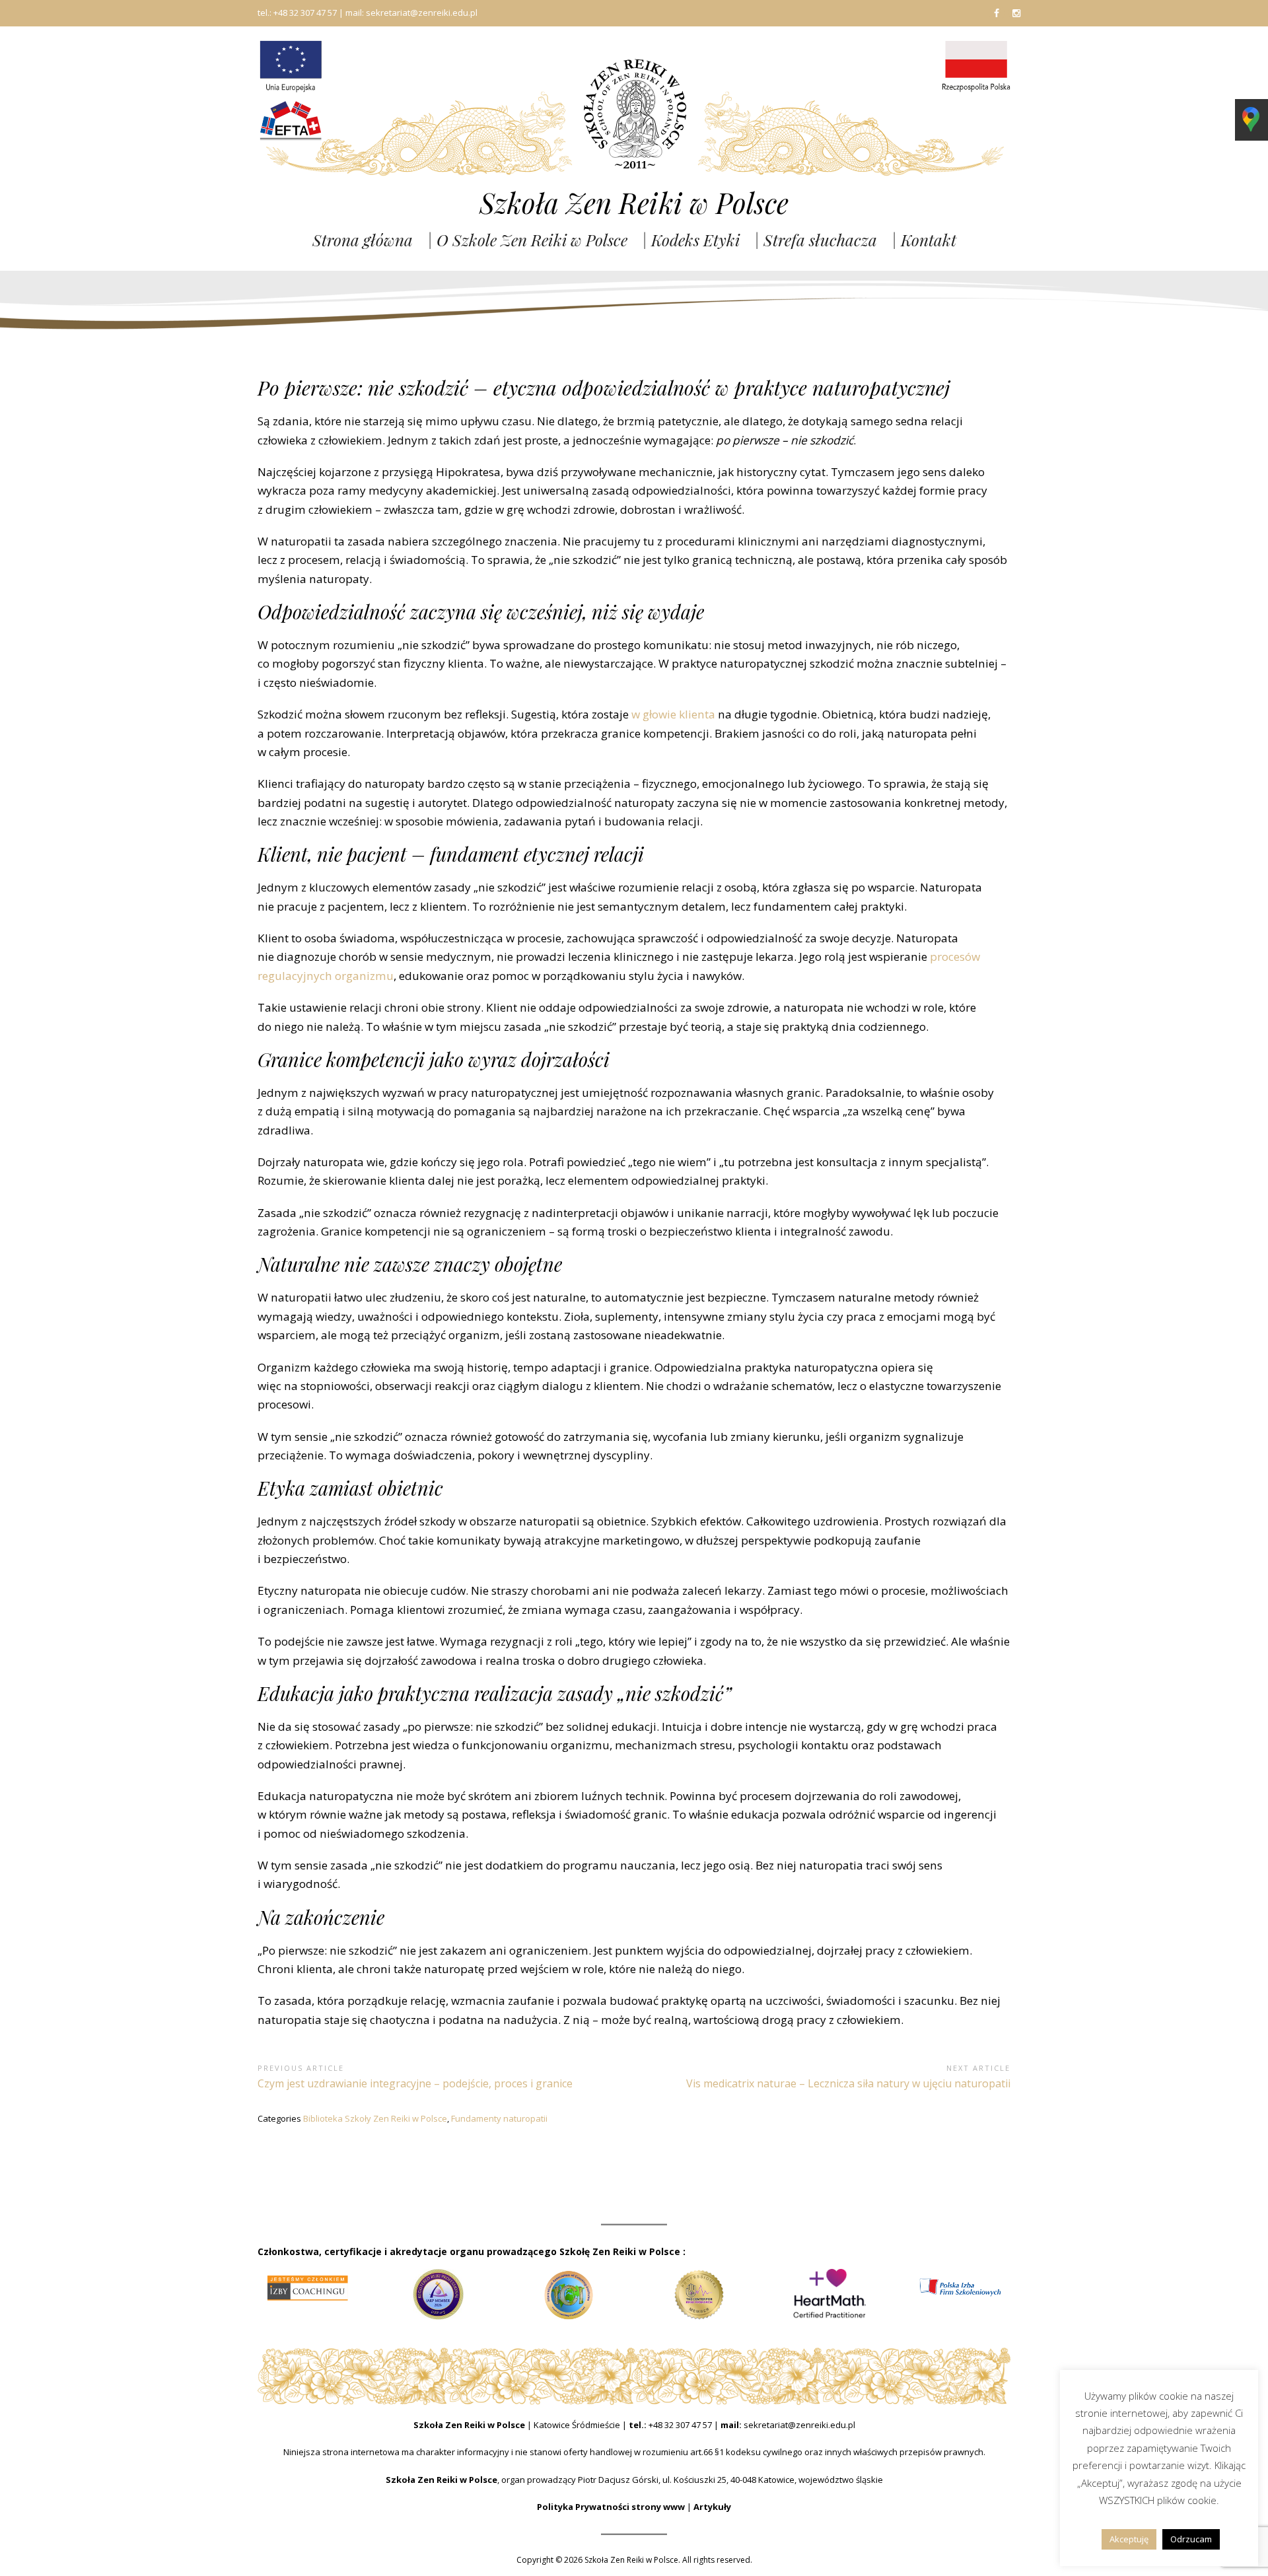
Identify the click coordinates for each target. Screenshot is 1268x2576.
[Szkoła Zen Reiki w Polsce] (634, 113)
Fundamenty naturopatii (499, 2118)
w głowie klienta (673, 714)
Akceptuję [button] (1129, 2539)
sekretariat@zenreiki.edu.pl (799, 2425)
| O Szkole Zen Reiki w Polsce (527, 240)
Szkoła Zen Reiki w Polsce (634, 203)
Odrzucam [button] (1191, 2539)
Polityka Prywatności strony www (611, 2507)
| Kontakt (924, 240)
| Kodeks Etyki (691, 240)
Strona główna (363, 240)
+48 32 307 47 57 (680, 2425)
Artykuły (712, 2507)
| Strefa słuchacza (816, 240)
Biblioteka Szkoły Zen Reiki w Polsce (375, 2118)
